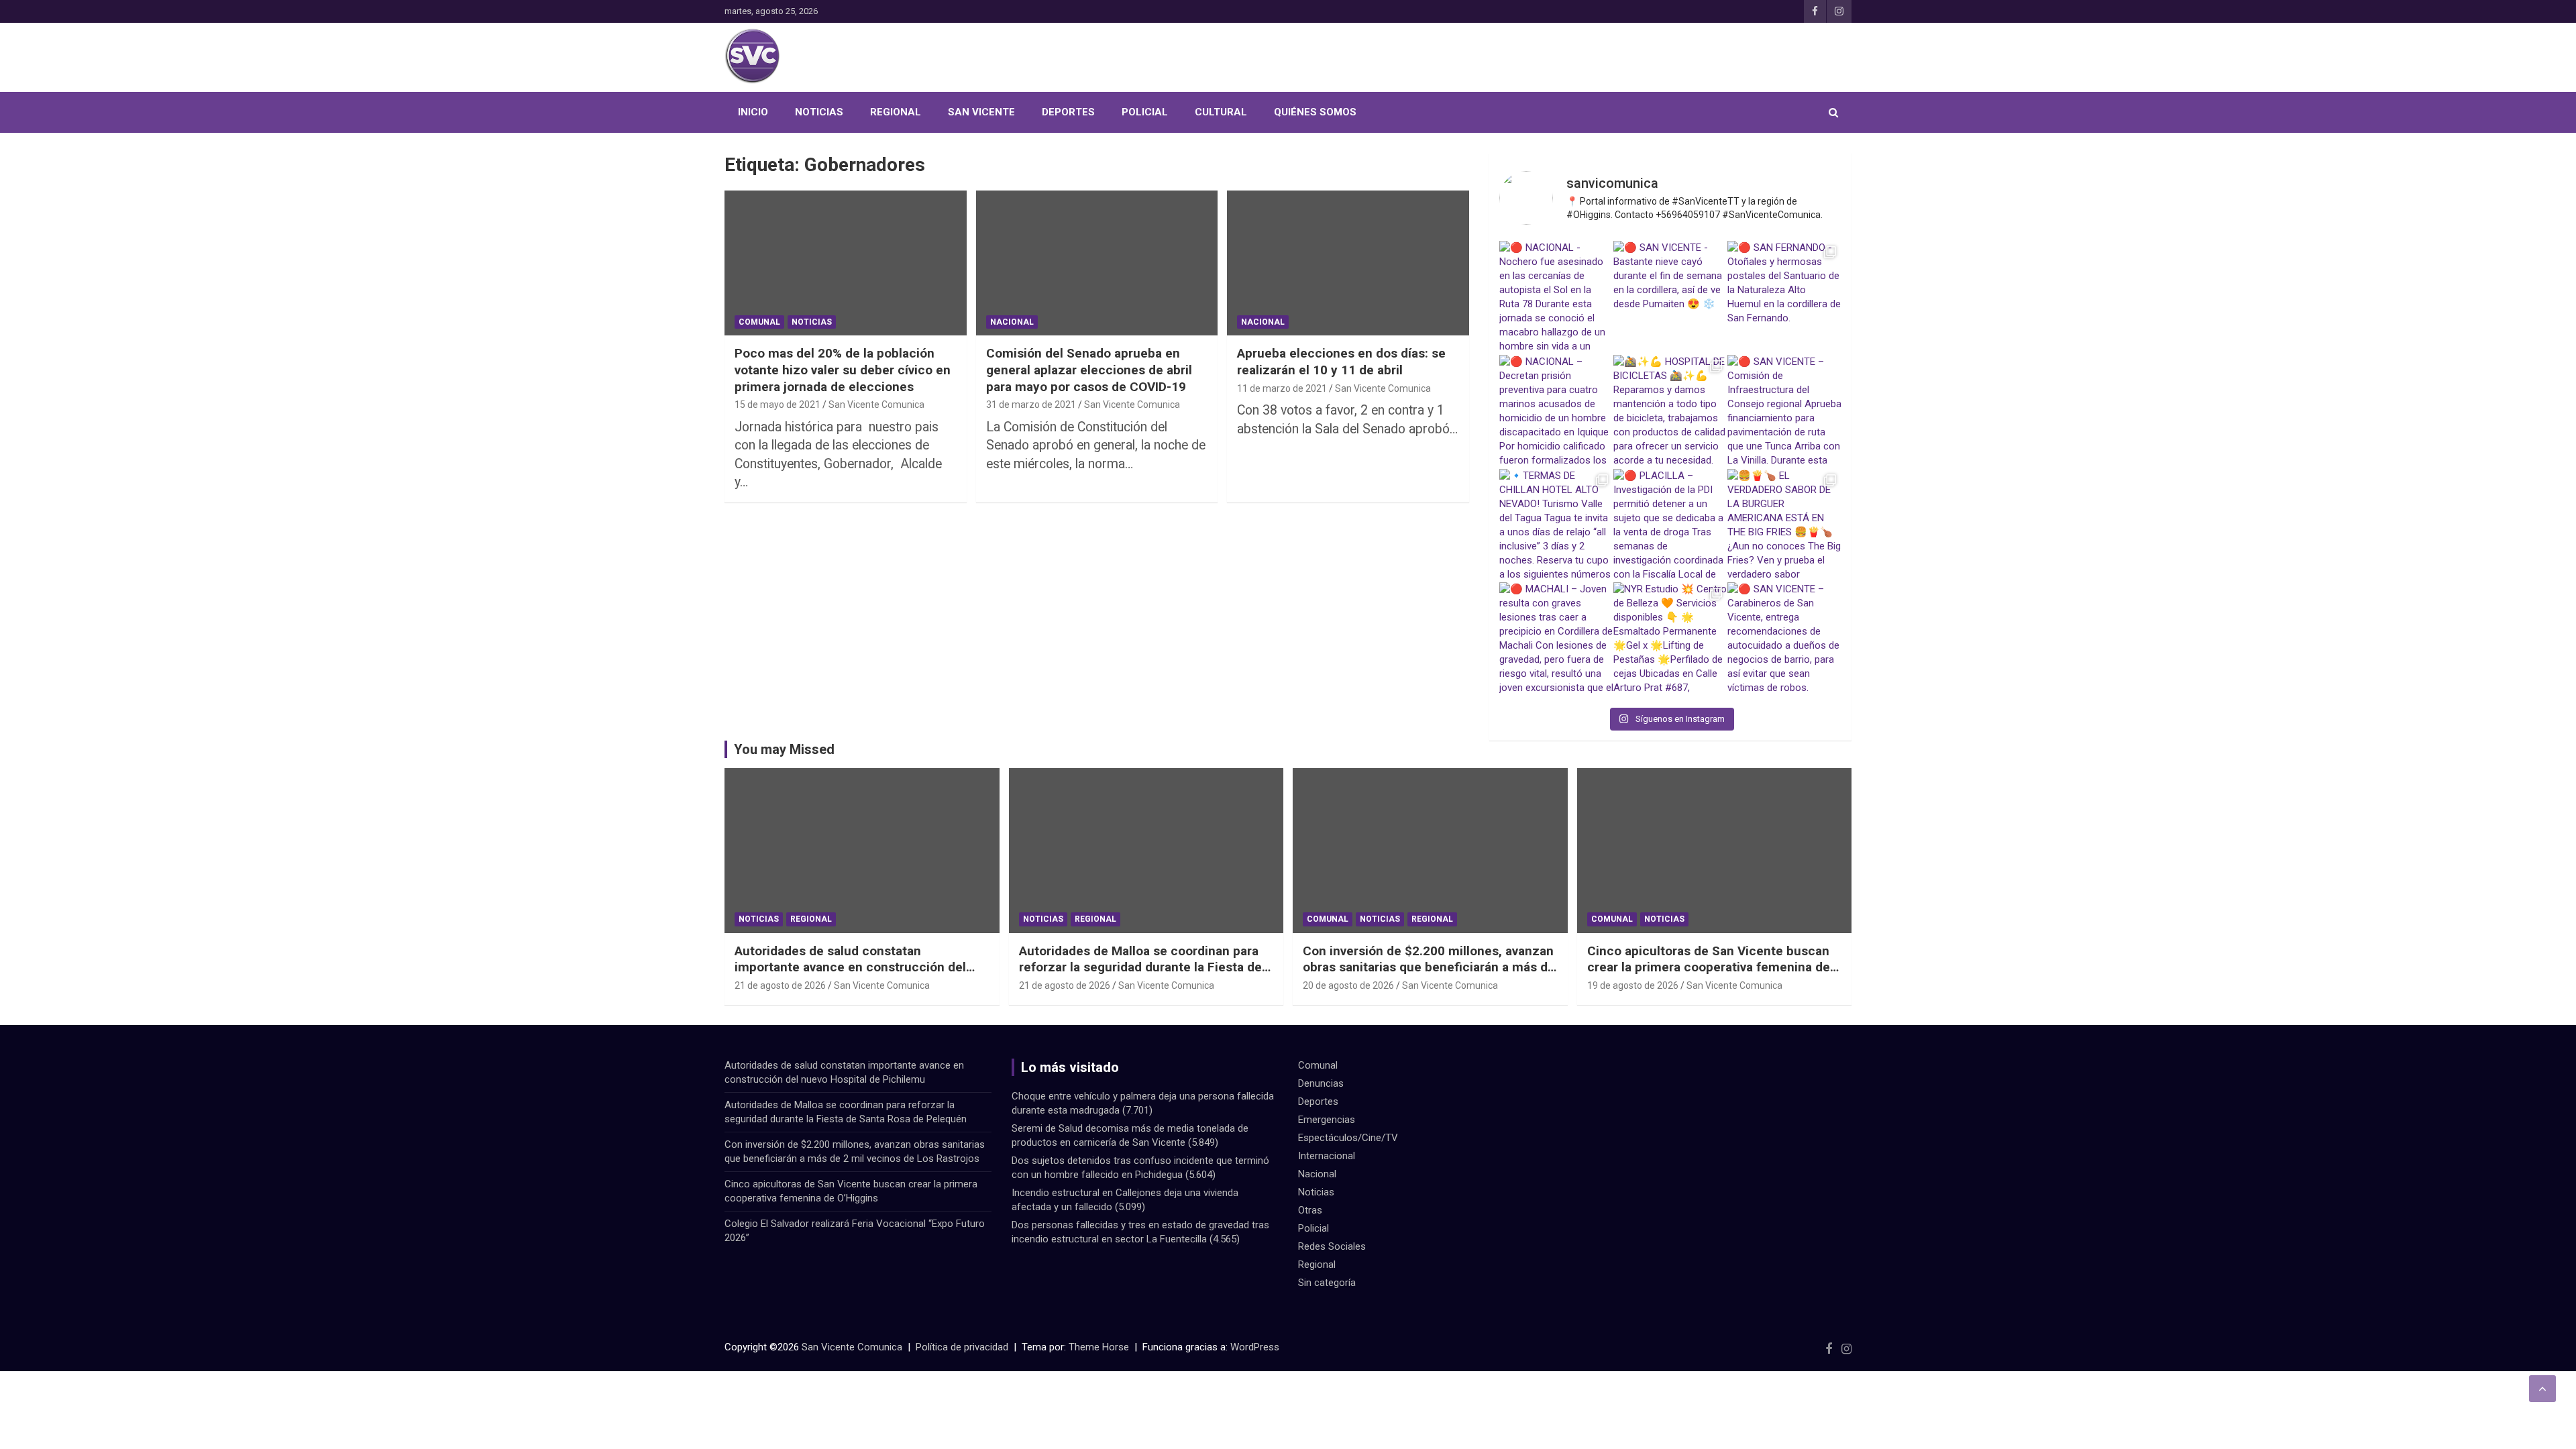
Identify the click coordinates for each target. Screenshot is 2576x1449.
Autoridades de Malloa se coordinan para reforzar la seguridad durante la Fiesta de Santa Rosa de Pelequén (1140, 967)
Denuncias (1321, 1083)
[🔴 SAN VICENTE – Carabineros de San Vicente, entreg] (1784, 639)
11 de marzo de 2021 (1282, 388)
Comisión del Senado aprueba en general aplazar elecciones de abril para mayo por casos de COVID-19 (1089, 370)
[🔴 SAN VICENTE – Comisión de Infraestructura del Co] (1784, 412)
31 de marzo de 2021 (1031, 405)
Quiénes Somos (1315, 112)
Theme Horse (1099, 1347)
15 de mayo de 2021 (777, 405)
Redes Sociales (1332, 1246)
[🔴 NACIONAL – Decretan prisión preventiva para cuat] (1556, 412)
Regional (896, 112)
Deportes (1068, 112)
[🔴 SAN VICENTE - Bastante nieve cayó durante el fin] (1670, 298)
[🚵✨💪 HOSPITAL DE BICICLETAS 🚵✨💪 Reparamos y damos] (1670, 412)
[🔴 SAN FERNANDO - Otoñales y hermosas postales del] (1784, 298)
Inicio (753, 112)
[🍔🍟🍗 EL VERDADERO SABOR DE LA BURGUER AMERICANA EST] (1784, 526)
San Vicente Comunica (876, 405)
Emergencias (1327, 1120)
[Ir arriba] (2542, 1389)
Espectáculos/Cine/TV (1348, 1138)
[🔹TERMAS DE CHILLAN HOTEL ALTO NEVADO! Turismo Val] (1556, 526)
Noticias (819, 112)
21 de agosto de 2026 (780, 985)
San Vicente (981, 112)
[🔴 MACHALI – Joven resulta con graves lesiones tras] (1556, 639)
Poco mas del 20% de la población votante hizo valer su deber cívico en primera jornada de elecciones (843, 370)
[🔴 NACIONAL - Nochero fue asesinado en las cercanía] (1556, 298)
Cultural (1221, 112)
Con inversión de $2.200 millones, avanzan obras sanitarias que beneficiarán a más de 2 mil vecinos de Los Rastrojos (1429, 967)
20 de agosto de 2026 (1348, 985)
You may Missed (784, 749)
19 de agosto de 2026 (1633, 985)
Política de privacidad (962, 1347)
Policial (1145, 112)
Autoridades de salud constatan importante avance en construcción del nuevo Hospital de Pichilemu (850, 967)
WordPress (1255, 1347)
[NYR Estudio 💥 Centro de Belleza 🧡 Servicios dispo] (1670, 639)
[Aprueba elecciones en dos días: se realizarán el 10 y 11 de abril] (1348, 263)
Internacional (1327, 1156)
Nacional (1012, 322)
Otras (1310, 1210)
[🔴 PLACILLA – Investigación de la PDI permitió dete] (1670, 526)
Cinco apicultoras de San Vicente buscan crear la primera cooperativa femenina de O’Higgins (1709, 967)
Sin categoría (1327, 1283)
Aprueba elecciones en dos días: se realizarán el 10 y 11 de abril (1341, 362)
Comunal (759, 322)
